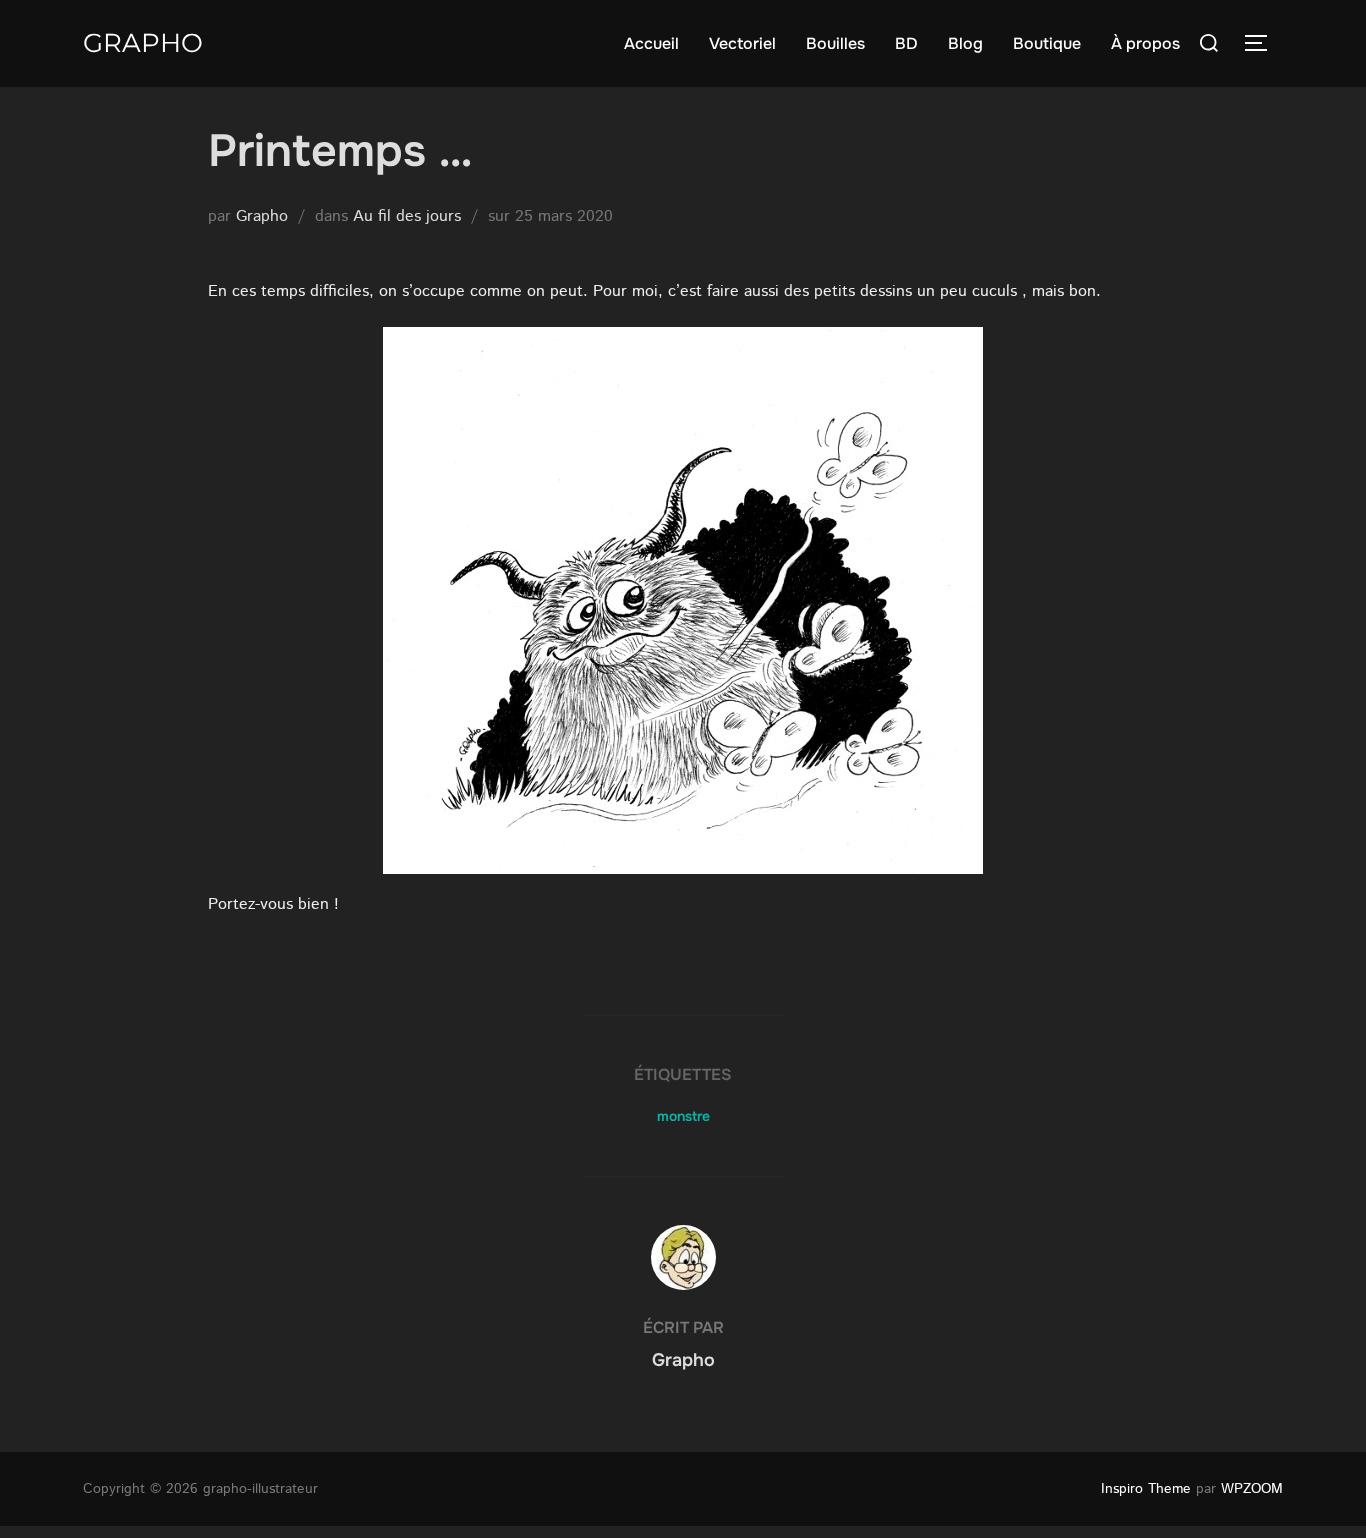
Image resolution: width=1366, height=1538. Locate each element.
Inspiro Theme (1146, 1489)
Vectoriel (742, 43)
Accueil (651, 43)
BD (906, 43)
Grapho (143, 43)
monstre (683, 1116)
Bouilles (835, 43)
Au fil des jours (407, 216)
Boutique (1047, 43)
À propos (1145, 43)
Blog (965, 43)
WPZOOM (1252, 1489)
